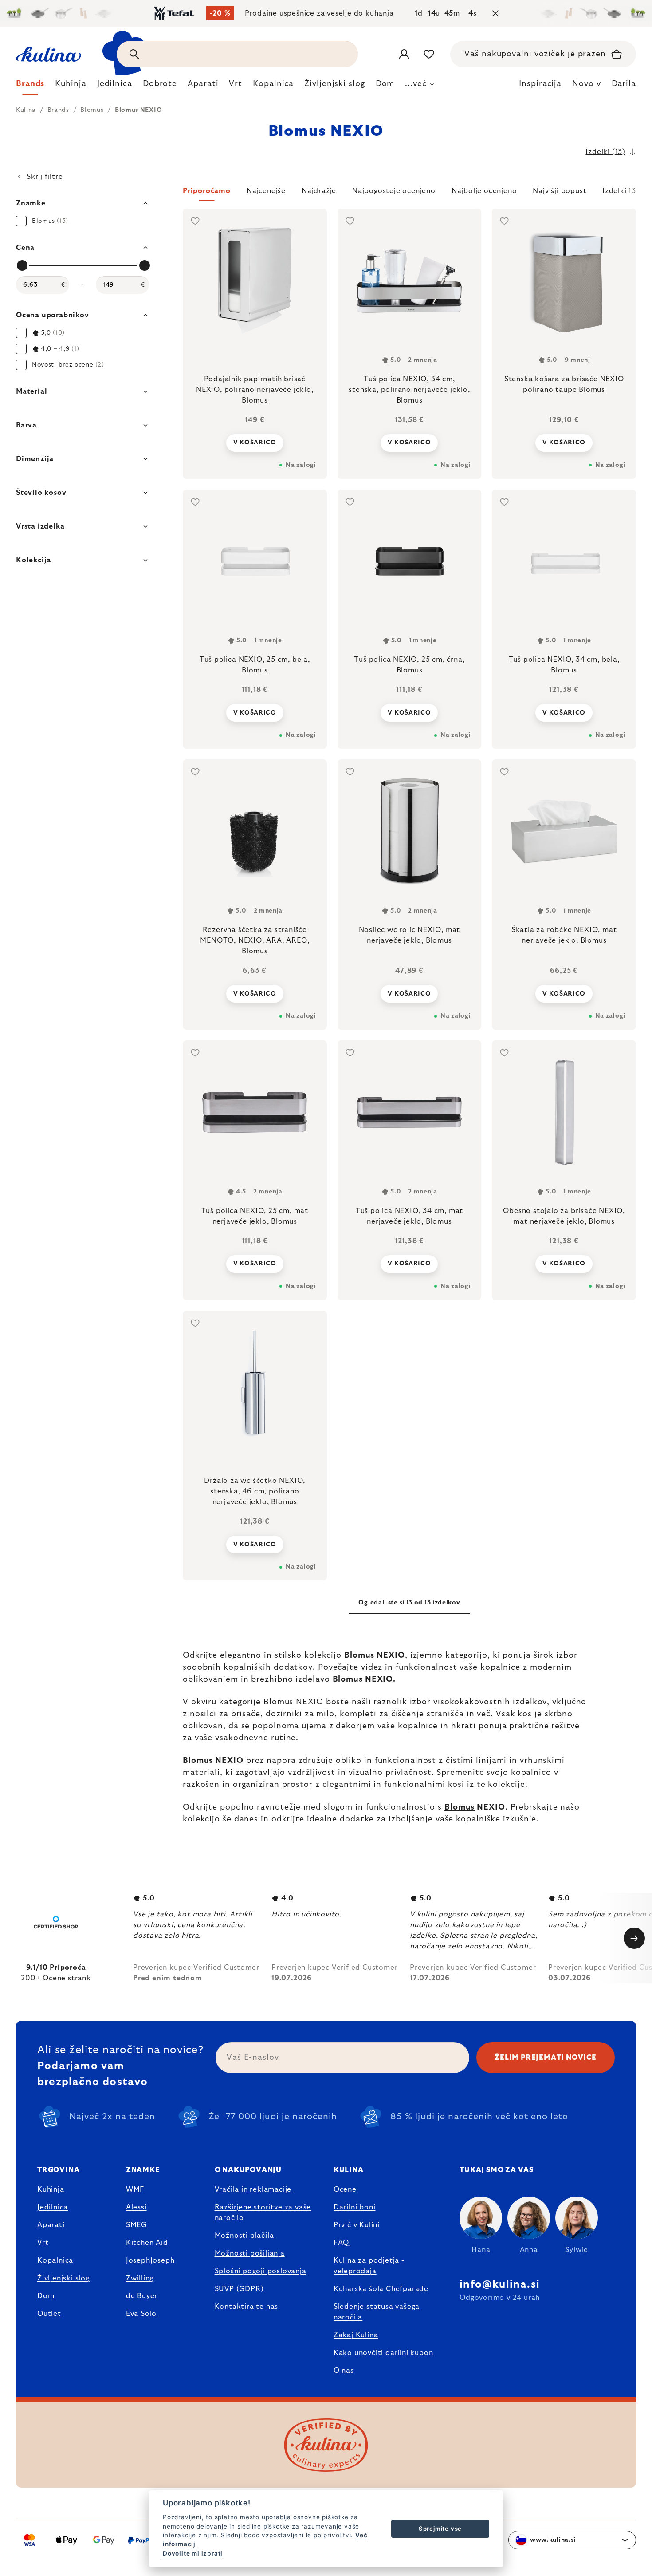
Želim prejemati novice (546, 2058)
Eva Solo (141, 2314)
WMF (135, 2189)
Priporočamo (207, 191)
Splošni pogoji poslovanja (261, 2271)
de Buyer (142, 2296)
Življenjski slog (63, 2278)
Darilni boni (355, 2207)
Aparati (51, 2225)
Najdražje (319, 191)
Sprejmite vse (440, 2529)
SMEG (136, 2225)
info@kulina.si (500, 2284)
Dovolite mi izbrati (193, 2553)
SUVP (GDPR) (239, 2289)
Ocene (345, 2189)
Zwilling (140, 2278)
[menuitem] (30, 86)
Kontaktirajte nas (247, 2307)
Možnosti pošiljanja (250, 2253)
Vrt (43, 2243)
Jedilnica (53, 2207)
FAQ (341, 2243)
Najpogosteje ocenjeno (394, 191)
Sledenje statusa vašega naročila (377, 2312)
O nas (344, 2371)
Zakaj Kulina (356, 2335)
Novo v (586, 84)
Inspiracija (540, 84)
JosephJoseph (150, 2260)
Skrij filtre (45, 177)
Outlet (49, 2314)
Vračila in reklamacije (253, 2189)
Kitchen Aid (147, 2243)
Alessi (136, 2207)
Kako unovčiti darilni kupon (383, 2353)
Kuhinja (51, 2189)
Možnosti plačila (244, 2236)
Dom (46, 2296)
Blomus (359, 1655)
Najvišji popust (560, 191)
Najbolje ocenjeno (484, 191)
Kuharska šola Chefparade (381, 2289)
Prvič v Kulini (357, 2225)
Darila (624, 84)
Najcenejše (266, 191)
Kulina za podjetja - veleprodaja (369, 2266)
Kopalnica (55, 2260)
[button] (409, 194)
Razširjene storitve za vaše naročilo (263, 2213)
